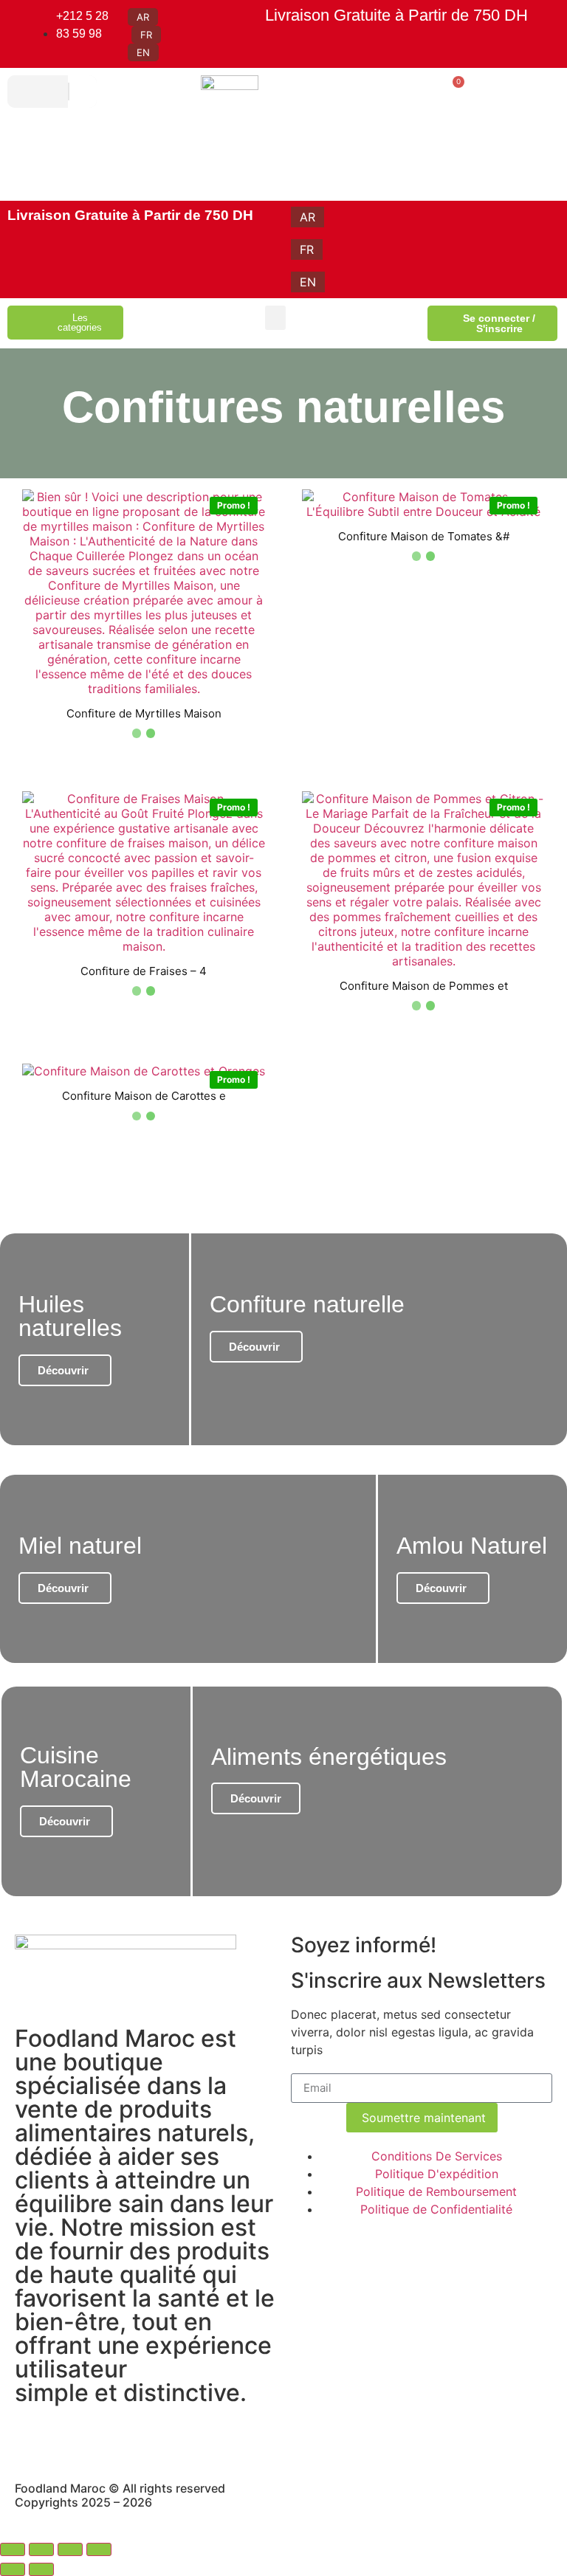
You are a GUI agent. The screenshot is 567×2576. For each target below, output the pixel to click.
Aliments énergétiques (329, 1757)
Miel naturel (80, 1546)
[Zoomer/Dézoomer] (13, 2549)
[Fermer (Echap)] (99, 2549)
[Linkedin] (155, 2438)
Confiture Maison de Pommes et (424, 986)
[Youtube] (114, 2438)
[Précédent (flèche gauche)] (13, 2569)
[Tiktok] (196, 2438)
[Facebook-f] (74, 2438)
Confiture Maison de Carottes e (144, 1096)
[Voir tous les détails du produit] (144, 689)
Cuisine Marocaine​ (76, 1767)
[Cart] (453, 89)
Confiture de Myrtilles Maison (144, 713)
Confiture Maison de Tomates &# (424, 536)
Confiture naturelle (307, 1304)
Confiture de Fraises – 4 (144, 971)
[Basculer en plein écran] (41, 2549)
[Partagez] (70, 2549)
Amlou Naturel (472, 1546)
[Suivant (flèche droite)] (41, 2569)
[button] (275, 318)
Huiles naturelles (70, 1316)
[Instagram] (33, 2438)
